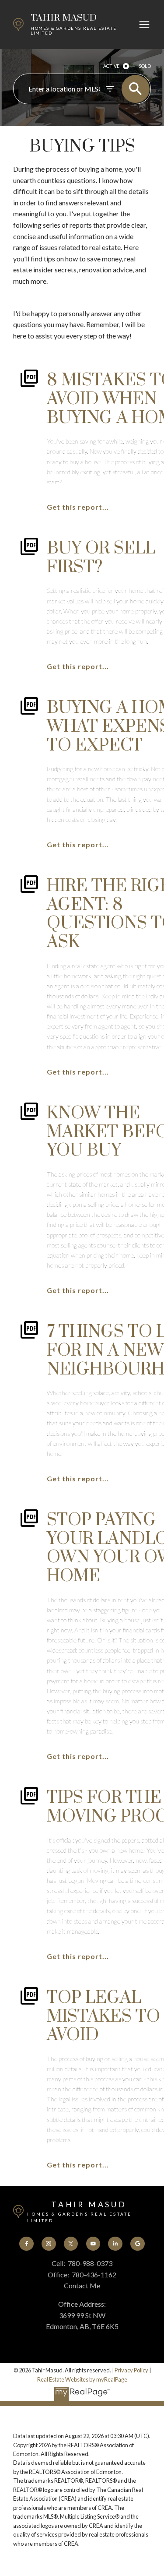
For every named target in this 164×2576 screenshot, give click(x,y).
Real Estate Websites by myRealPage (82, 2379)
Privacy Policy (131, 2370)
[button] (26, 2244)
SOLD (145, 66)
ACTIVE (111, 66)
